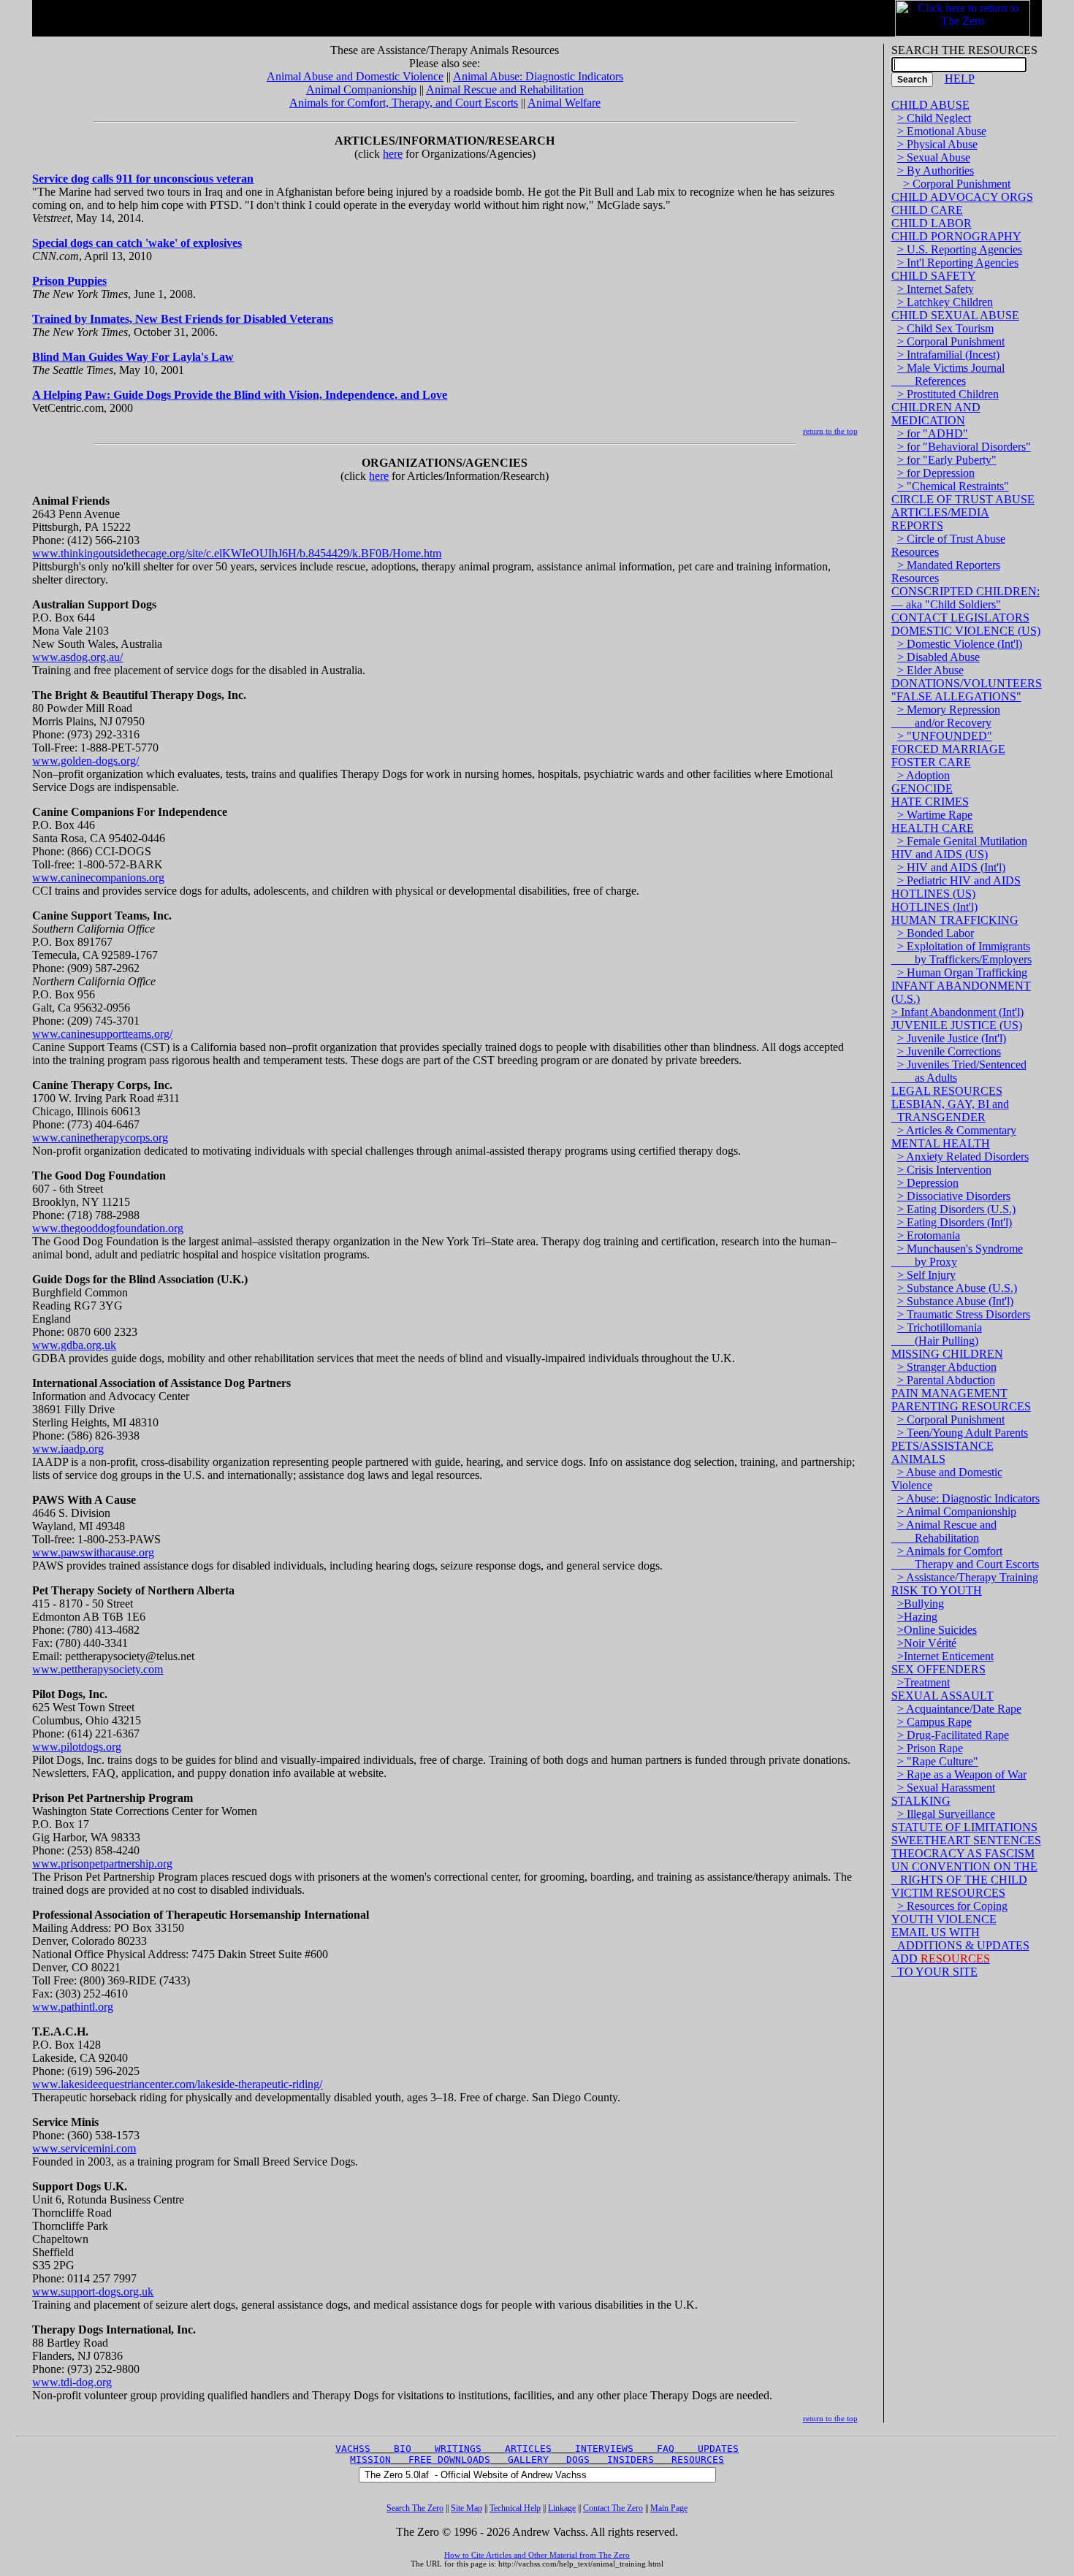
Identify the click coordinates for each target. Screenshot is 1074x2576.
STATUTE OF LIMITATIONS (964, 1827)
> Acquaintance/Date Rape (959, 1709)
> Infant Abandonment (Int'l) (957, 1012)
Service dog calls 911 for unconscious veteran (143, 179)
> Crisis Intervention (944, 1170)
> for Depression (936, 473)
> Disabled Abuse (938, 657)
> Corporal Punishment (957, 184)
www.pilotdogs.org (77, 1747)
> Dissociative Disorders (954, 1196)
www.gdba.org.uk (74, 1345)
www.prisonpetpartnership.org (102, 1864)
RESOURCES (698, 2460)
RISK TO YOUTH (937, 1590)
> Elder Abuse (930, 670)
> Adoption (923, 775)
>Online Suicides (937, 1630)
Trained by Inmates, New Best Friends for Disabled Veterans (183, 319)
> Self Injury (926, 1275)
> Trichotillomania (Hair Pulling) (937, 1334)
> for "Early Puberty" (947, 460)
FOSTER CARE (931, 762)
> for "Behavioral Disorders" (964, 447)
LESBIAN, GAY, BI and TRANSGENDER (950, 1111)
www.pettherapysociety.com (98, 1669)
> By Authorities (936, 171)
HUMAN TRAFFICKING (955, 920)
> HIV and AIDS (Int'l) (951, 867)
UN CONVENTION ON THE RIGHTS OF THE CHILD (964, 1873)
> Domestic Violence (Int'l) (960, 644)
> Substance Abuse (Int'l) (955, 1301)
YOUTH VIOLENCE (944, 1919)
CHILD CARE (927, 210)
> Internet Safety (936, 289)
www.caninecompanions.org (98, 878)
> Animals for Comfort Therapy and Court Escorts (965, 1558)
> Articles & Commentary (957, 1130)
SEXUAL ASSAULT (942, 1696)
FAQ (666, 2449)
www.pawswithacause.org (93, 1552)
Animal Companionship (361, 89)
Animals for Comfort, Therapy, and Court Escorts (404, 103)
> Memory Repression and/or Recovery (946, 716)
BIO (403, 2449)
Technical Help (515, 2508)
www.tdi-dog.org (72, 2382)
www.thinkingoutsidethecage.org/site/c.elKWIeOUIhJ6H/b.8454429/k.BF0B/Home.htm (237, 553)
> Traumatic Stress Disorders (964, 1314)
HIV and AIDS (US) (940, 854)
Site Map (466, 2508)
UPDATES (718, 2449)
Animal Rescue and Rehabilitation (505, 89)
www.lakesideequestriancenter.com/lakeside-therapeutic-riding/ (177, 2084)
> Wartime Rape (935, 815)
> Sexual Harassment (946, 1788)
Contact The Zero (613, 2508)
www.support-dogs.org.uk (93, 2292)
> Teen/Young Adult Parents (963, 1433)
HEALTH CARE (933, 828)
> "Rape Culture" (938, 1761)
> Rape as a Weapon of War (962, 1774)
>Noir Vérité (927, 1643)
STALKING (921, 1801)
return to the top (830, 431)
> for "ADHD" (933, 433)
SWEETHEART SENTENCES (966, 1840)
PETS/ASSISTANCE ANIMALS (942, 1452)
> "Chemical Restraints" (953, 486)
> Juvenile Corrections (949, 1051)
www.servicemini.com (84, 2148)
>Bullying (921, 1604)
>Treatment (923, 1682)
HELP (960, 79)
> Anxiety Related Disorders (963, 1157)
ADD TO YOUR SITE (941, 1965)
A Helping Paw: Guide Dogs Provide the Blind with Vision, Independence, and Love (240, 395)
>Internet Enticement (945, 1656)
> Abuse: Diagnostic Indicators (968, 1498)
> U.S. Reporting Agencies (960, 249)
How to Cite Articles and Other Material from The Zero (537, 2555)
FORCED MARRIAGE (948, 749)
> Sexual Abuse (934, 157)
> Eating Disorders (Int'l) (955, 1222)
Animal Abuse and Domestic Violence (355, 76)
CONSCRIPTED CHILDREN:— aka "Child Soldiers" (966, 598)
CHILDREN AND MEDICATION (936, 414)
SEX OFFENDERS (938, 1669)
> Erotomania (929, 1235)
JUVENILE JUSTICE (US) (957, 1025)
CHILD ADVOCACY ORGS (962, 197)
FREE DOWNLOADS (449, 2460)
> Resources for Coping (952, 1906)
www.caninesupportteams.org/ (102, 1034)
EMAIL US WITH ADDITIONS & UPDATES (960, 1939)
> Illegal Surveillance (946, 1814)
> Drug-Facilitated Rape (953, 1735)
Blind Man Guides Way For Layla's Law (133, 357)
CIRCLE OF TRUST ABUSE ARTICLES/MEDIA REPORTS (963, 512)
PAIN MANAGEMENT (949, 1393)
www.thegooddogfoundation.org (108, 1228)
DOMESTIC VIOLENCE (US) (966, 631)
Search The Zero (415, 2508)
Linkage (562, 2508)
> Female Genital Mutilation (962, 841)
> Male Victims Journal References (948, 374)
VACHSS (353, 2449)
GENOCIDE (922, 788)
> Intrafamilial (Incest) (948, 355)
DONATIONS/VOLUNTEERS (967, 683)
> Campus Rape (934, 1722)
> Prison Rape (930, 1748)
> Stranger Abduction (947, 1367)
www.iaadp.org (68, 1449)
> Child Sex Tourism (945, 328)
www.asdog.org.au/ (77, 657)
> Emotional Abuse (942, 131)
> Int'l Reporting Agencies (958, 263)
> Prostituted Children (948, 394)
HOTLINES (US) (933, 894)
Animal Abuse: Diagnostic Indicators (538, 76)
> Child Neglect (934, 118)
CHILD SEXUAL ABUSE (955, 315)
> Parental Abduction (946, 1380)
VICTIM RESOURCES (948, 1893)
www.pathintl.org (73, 2007)
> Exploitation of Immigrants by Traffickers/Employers (961, 953)
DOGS (578, 2460)
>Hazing (917, 1617)
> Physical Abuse (937, 144)
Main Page (669, 2508)
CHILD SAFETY (934, 276)
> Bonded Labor (936, 933)
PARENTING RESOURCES (961, 1406)
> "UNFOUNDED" (945, 736)
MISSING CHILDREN (947, 1354)
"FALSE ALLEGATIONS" (956, 696)
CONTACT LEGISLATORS (960, 618)
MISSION (370, 2460)
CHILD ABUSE (930, 105)
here (393, 154)
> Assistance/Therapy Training (968, 1577)
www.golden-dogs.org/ (85, 761)
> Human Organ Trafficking (962, 972)
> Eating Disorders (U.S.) (956, 1209)
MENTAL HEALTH (941, 1143)
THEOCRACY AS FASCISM (963, 1853)
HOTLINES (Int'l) (934, 907)
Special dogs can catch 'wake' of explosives (137, 243)
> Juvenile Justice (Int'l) (952, 1038)
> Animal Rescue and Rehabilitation (944, 1531)
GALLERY (528, 2460)
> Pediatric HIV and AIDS (959, 880)
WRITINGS (458, 2449)
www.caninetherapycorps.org (100, 1138)
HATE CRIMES (930, 802)
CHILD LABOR (932, 223)
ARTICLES (528, 2449)
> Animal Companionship (957, 1511)
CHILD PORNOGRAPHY (956, 236)
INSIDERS (631, 2460)
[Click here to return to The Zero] (963, 14)
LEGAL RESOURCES (947, 1091)
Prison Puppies (69, 281)
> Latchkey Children (945, 302)
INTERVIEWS (604, 2449)
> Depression (928, 1183)
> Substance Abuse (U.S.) (957, 1288)
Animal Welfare (564, 103)
